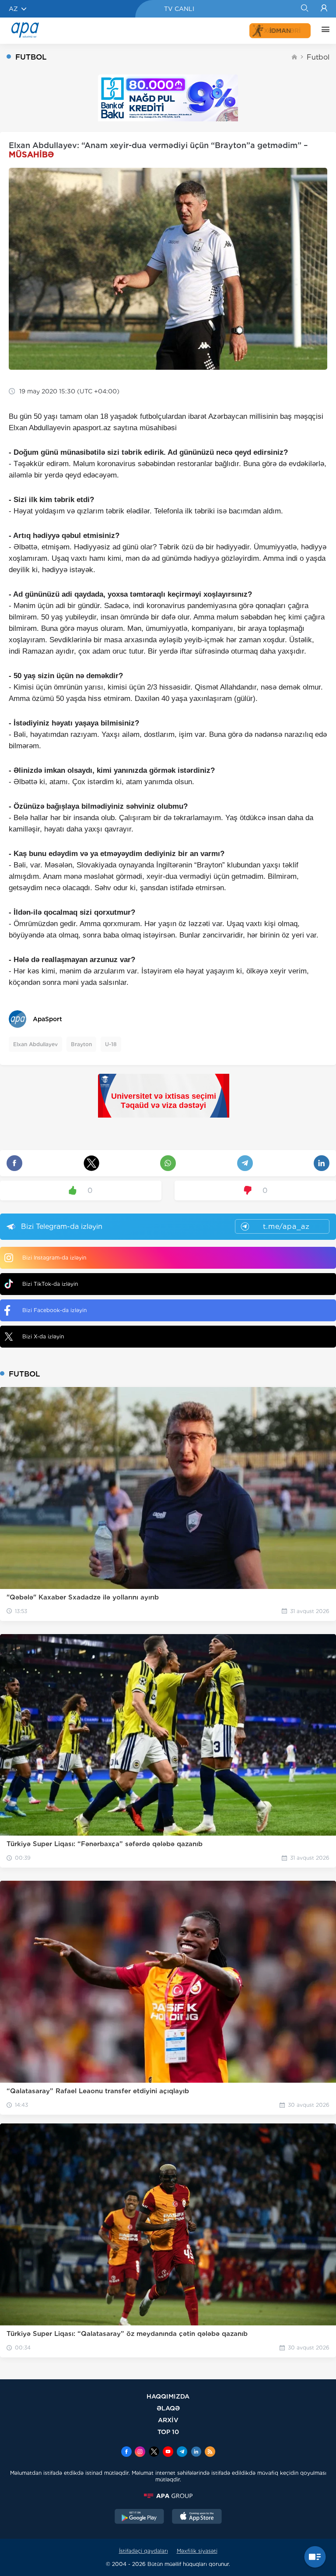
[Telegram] (182, 2452)
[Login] (324, 9)
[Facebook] (126, 2452)
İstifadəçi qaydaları (143, 2551)
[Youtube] (168, 2452)
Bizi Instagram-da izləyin (54, 1258)
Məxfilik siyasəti (197, 2551)
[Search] (304, 9)
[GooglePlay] (140, 2517)
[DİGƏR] (323, 31)
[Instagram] (140, 2452)
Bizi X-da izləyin (43, 1336)
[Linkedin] (196, 2452)
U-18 (111, 1044)
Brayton (81, 1044)
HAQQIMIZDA (168, 2396)
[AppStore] (197, 2517)
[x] (154, 2452)
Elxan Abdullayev (35, 1044)
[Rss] (210, 2452)
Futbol (318, 57)
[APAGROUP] (168, 2496)
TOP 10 (168, 2432)
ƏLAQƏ (168, 2408)
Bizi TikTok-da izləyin (50, 1284)
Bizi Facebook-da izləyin (54, 1310)
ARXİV (168, 2420)
